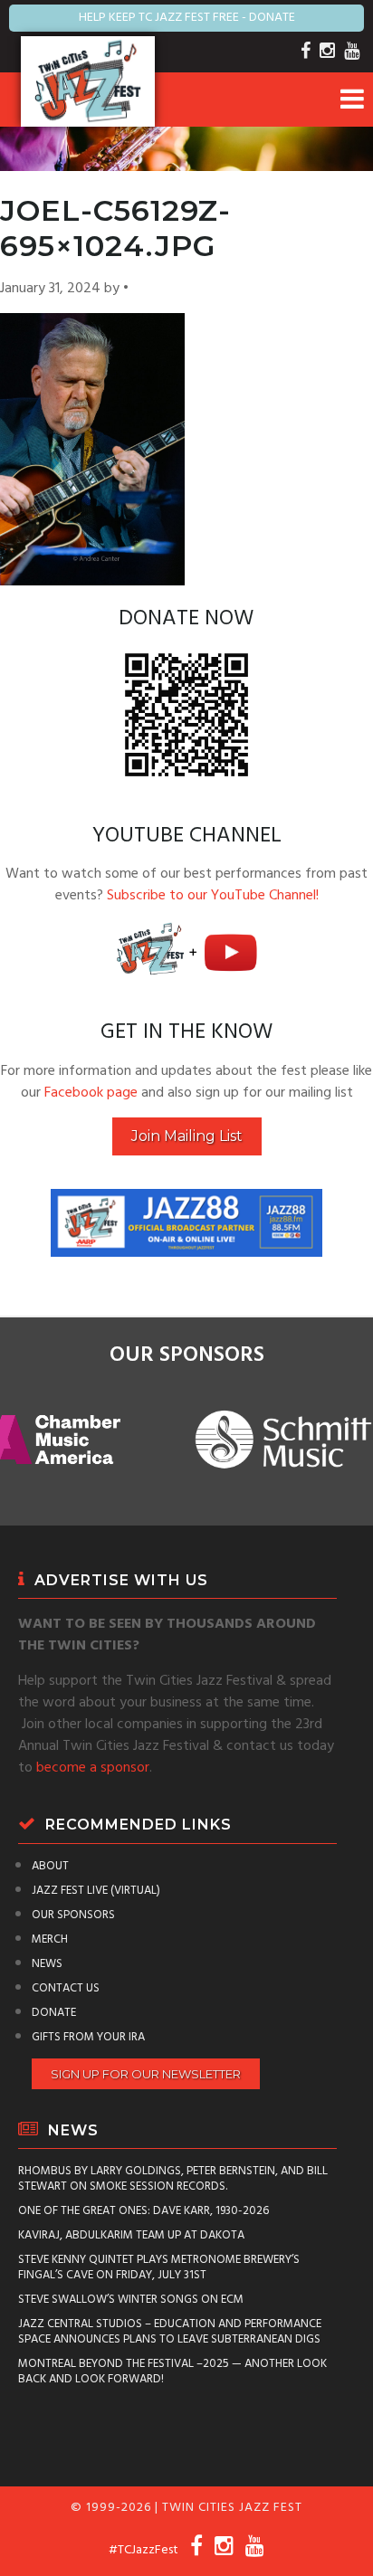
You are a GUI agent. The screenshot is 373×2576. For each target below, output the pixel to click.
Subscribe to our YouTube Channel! (213, 896)
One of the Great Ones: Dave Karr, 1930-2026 (143, 2211)
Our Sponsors (73, 1915)
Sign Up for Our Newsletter (146, 2074)
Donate (54, 2013)
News (47, 1964)
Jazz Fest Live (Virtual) (96, 1891)
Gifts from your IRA (88, 2037)
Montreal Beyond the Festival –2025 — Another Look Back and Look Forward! (172, 2372)
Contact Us (66, 1988)
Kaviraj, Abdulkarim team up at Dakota (131, 2235)
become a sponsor (93, 1768)
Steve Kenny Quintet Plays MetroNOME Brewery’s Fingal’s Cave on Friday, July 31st (159, 2267)
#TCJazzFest (143, 2550)
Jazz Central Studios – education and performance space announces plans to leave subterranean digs (170, 2332)
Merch (50, 1939)
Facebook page (91, 1093)
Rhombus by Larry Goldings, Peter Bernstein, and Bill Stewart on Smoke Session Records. (173, 2179)
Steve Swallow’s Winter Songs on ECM (131, 2300)
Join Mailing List (187, 1136)
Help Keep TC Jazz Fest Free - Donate (187, 18)
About (50, 1866)
